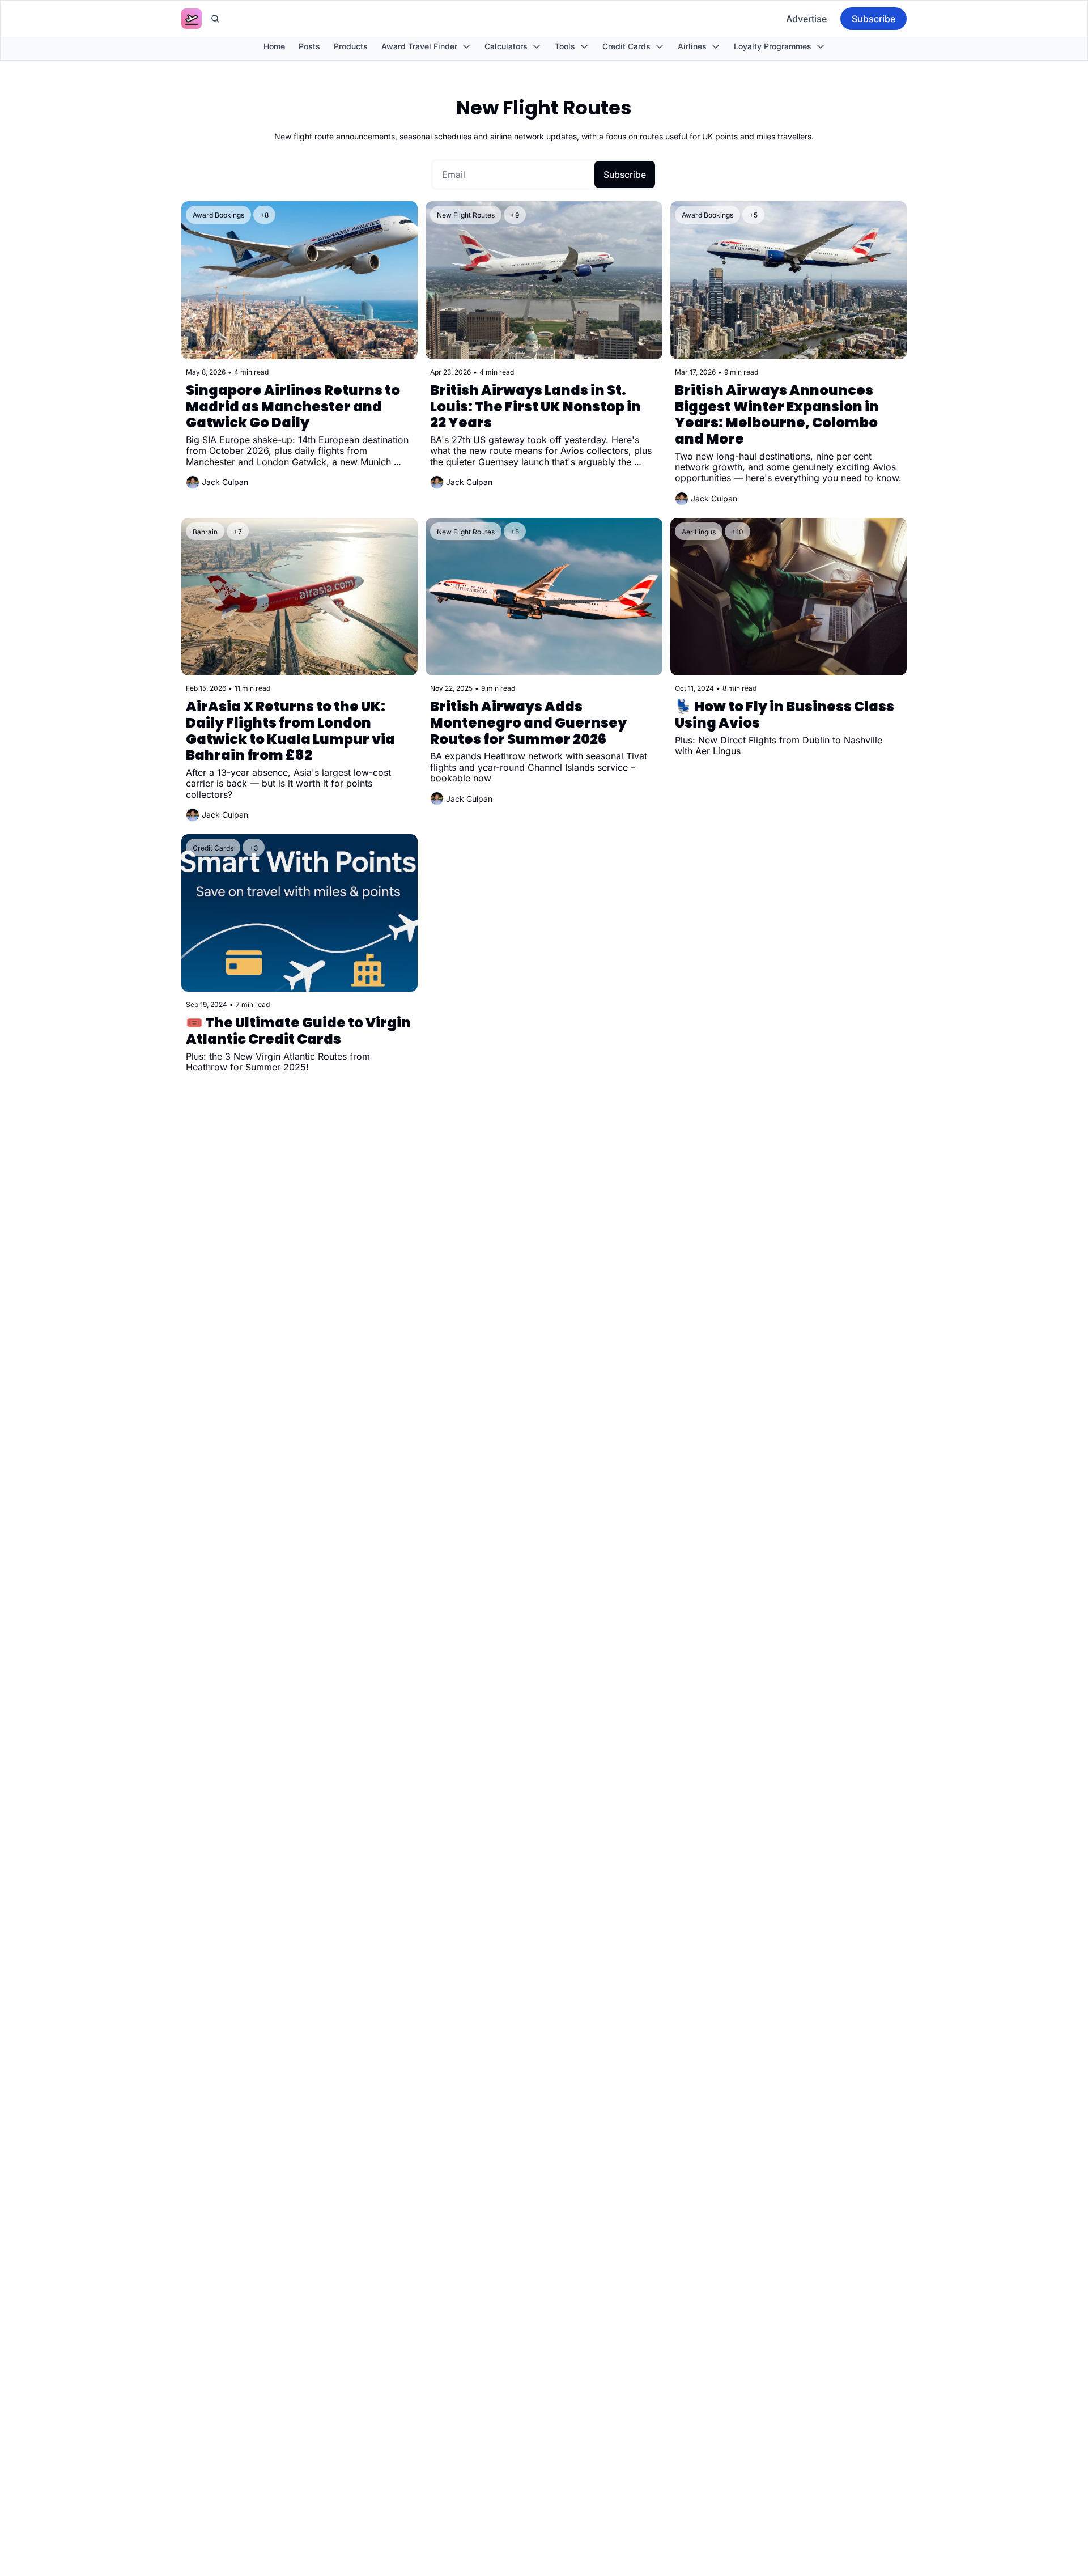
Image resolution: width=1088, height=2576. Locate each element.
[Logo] (192, 19)
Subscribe (625, 175)
